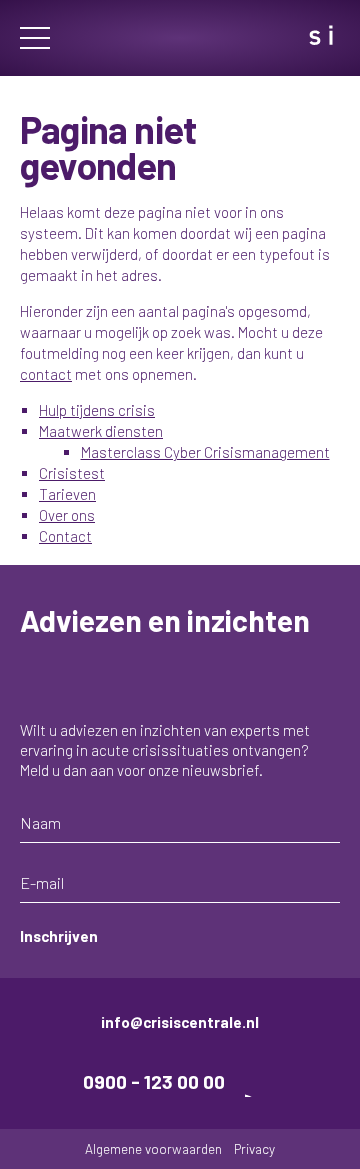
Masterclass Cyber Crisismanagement (205, 452)
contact (46, 374)
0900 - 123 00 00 (154, 1081)
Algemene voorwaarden (153, 1148)
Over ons (67, 515)
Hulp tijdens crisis (97, 410)
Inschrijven (59, 936)
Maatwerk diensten (101, 431)
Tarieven (67, 494)
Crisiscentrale (180, 38)
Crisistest (72, 473)
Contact (65, 536)
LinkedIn (261, 1081)
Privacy (254, 1148)
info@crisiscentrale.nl (180, 1022)
